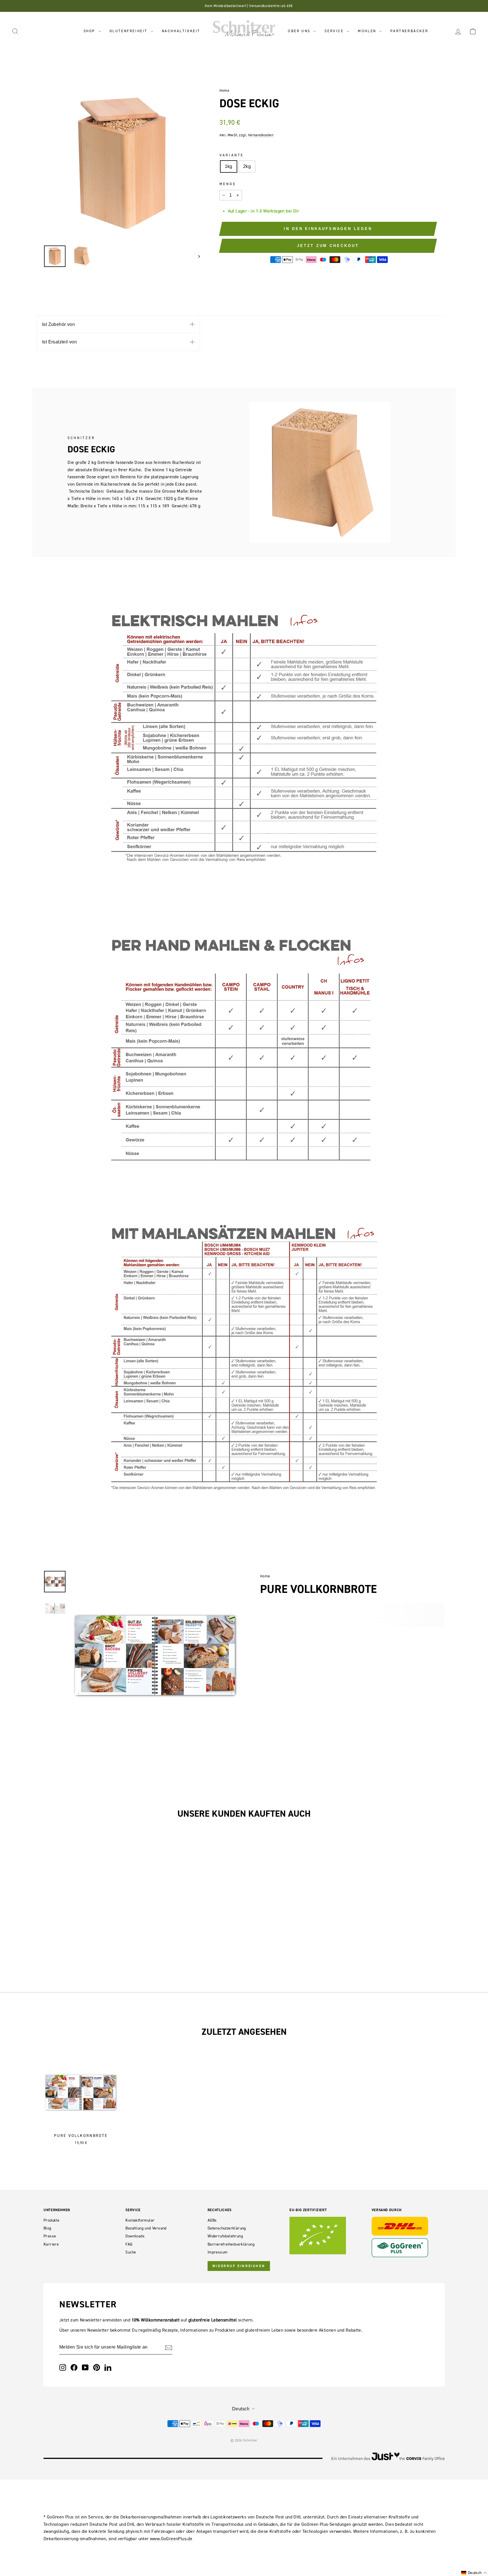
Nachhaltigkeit (181, 31)
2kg (247, 166)
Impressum (218, 2252)
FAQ (129, 2244)
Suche (131, 2252)
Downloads (135, 2236)
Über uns (300, 31)
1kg (229, 166)
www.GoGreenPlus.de (171, 2538)
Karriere (51, 2244)
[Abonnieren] (169, 2347)
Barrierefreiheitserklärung (231, 2244)
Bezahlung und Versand (146, 2228)
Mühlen (368, 31)
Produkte (51, 2220)
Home (225, 90)
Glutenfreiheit (129, 31)
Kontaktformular (140, 2220)
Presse (50, 2236)
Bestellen (91, 1925)
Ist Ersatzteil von (59, 342)
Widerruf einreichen (239, 2266)
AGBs (212, 2220)
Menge (228, 184)
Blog (47, 2228)
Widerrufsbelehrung (225, 2236)
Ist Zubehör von (58, 324)
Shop (90, 31)
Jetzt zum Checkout (328, 246)
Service (335, 31)
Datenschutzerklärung (227, 2228)
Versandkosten (261, 135)
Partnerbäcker (409, 31)
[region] (122, 163)
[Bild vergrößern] (158, 1576)
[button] (474, 2573)
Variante (232, 155)
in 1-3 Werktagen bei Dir (275, 211)
